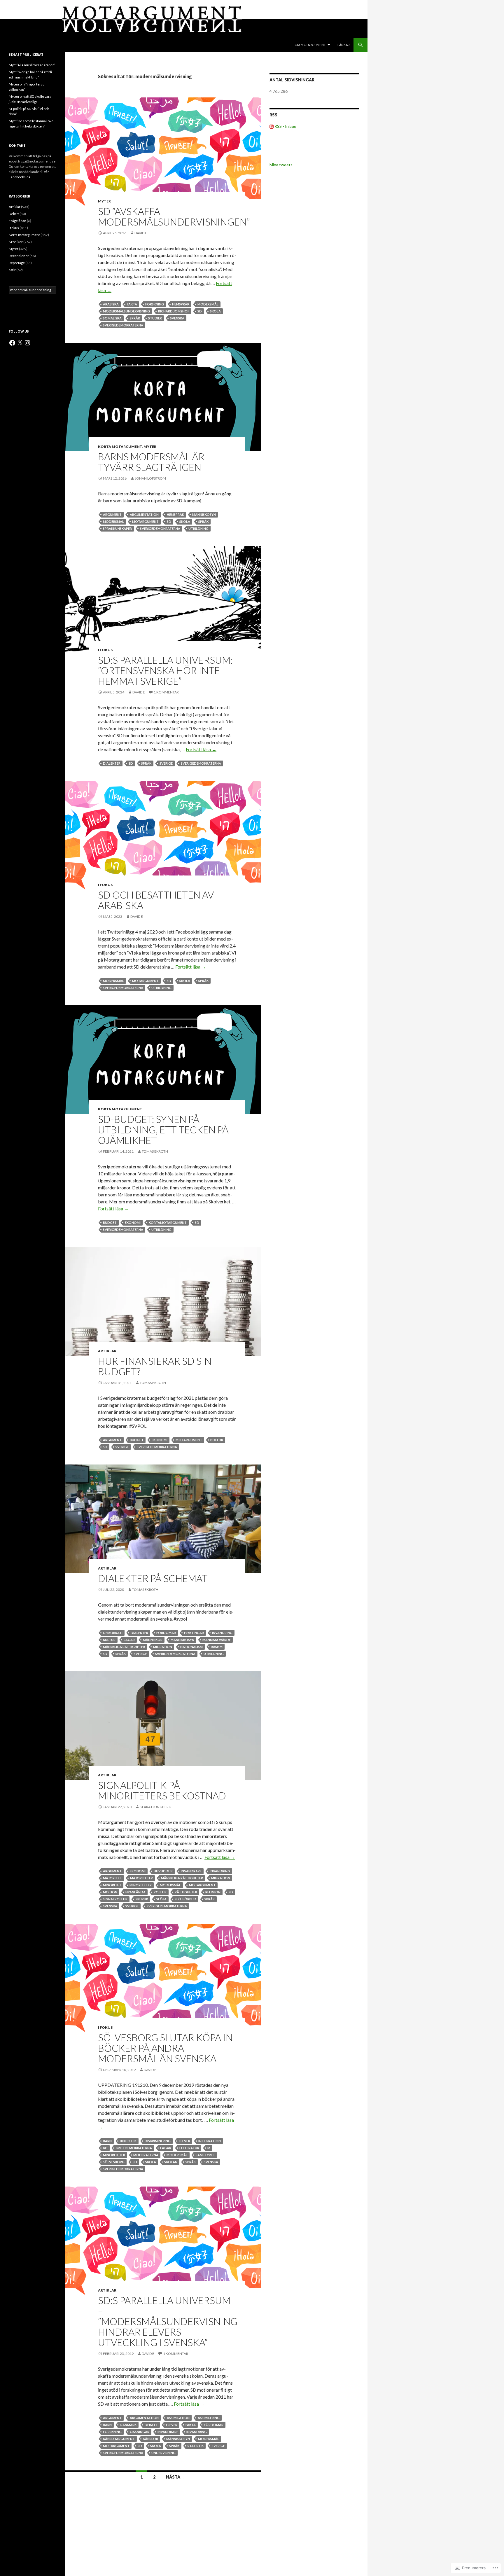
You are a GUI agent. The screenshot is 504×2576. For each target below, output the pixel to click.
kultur (109, 1640)
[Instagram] (27, 343)
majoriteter (141, 1878)
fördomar (166, 1633)
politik (217, 1440)
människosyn (204, 514)
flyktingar (194, 1633)
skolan (171, 2162)
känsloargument (119, 2439)
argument (112, 514)
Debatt (151, 2425)
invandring (222, 1633)
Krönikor (16, 242)
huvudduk (163, 1871)
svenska (177, 318)
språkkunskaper (117, 528)
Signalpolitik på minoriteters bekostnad (162, 1790)
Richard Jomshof (174, 311)
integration (210, 2141)
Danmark (128, 2425)
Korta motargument (120, 446)
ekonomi (133, 1223)
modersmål (208, 304)
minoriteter (141, 1885)
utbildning (198, 528)
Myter (104, 201)
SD (200, 311)
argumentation (144, 514)
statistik (196, 2446)
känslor (150, 2439)
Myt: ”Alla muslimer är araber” (32, 65)
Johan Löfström (150, 478)
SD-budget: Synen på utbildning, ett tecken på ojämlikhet (163, 1130)
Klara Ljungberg (155, 1807)
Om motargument (310, 45)
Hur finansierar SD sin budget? (155, 1366)
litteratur (189, 2148)
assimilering (209, 2418)
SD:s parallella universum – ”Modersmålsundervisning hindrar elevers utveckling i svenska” (168, 2321)
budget (110, 1223)
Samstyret (205, 2155)
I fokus (105, 650)
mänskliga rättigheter (124, 1647)
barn (107, 2141)
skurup (142, 1899)
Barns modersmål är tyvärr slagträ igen (151, 462)
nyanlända (135, 1892)
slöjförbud (185, 1899)
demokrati (113, 1633)
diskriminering (158, 2141)
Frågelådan (17, 221)
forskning (155, 304)
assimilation (178, 2418)
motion (110, 1892)
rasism (217, 1647)
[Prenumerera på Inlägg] (272, 126)
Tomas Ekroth (155, 1151)
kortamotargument (168, 1223)
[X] (20, 343)
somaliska (112, 318)
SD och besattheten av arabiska (156, 900)
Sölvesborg (114, 2162)
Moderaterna (146, 2155)
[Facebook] (12, 343)
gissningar (140, 2432)
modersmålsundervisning (126, 311)
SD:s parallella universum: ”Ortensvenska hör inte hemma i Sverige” (165, 670)
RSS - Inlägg (285, 126)
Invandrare (191, 1871)
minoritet (112, 1885)
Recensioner (19, 256)
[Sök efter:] (32, 290)
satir (12, 270)
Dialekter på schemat (153, 1578)
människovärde (217, 1640)
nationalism (191, 1647)
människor (153, 1640)
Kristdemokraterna (134, 2148)
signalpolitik (115, 1899)
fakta (132, 304)
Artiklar (107, 1351)
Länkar (344, 45)
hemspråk (181, 304)
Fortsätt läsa (201, 749)
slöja (161, 1899)
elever (184, 2141)
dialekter (112, 763)
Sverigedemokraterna (123, 325)
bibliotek (128, 2141)
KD (105, 2148)
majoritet (112, 1878)
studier (155, 318)
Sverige (166, 763)
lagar (129, 1640)
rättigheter (186, 1892)
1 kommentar (166, 692)
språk (135, 318)
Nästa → (176, 2477)
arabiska (111, 304)
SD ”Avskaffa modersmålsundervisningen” (174, 216)
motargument (145, 521)
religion (213, 1892)
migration (163, 1647)
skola (215, 311)
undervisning (163, 2453)
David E (141, 233)
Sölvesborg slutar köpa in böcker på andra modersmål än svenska (165, 2048)
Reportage (17, 263)
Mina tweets (281, 165)
